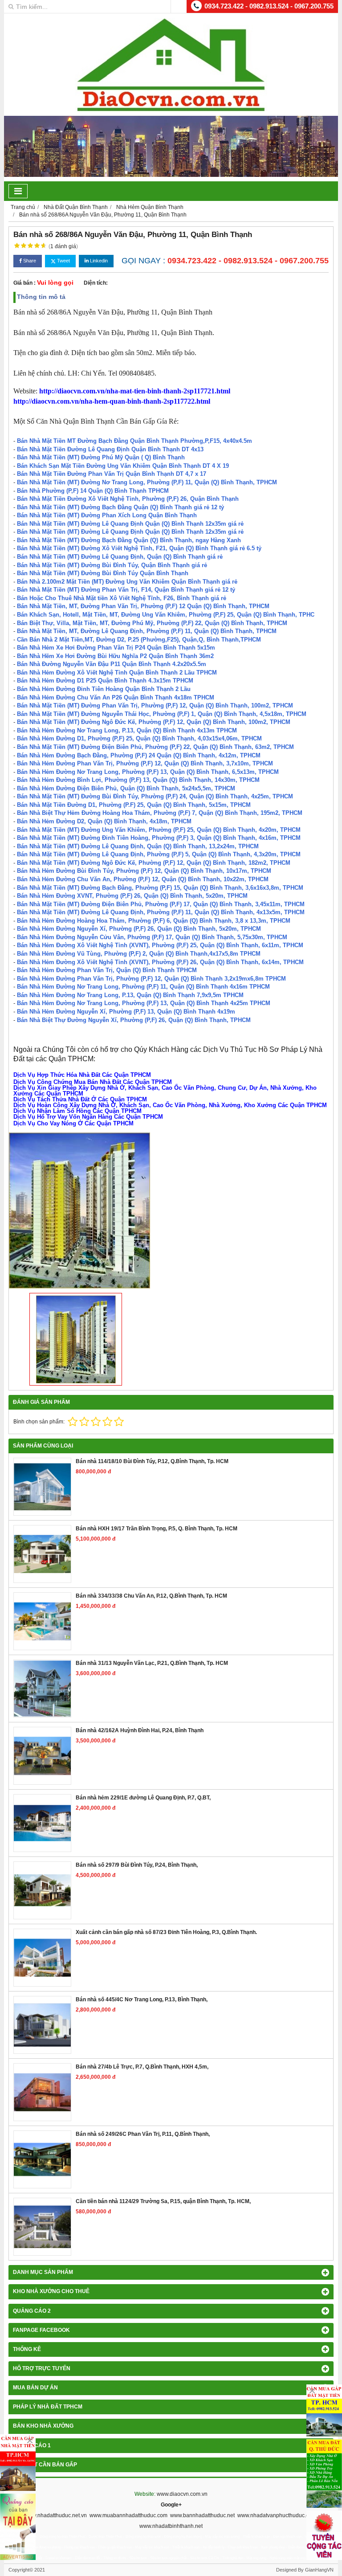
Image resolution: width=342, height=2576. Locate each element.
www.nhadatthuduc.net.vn (56, 2515)
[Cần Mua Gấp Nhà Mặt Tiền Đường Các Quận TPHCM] (18, 2462)
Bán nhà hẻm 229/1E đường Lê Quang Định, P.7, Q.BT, (143, 1798)
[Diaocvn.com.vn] (171, 110)
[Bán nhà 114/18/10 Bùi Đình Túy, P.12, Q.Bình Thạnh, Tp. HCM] (42, 1487)
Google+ (171, 2505)
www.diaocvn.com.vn (182, 2494)
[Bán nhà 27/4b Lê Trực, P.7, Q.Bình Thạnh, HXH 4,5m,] (42, 2092)
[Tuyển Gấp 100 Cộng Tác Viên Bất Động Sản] (324, 2535)
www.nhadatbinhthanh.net (171, 2526)
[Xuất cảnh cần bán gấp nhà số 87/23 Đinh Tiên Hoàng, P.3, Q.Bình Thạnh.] (42, 1958)
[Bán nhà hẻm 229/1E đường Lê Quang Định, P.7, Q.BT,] (42, 1823)
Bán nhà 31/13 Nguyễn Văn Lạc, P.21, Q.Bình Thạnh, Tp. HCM (152, 1663)
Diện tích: (96, 283)
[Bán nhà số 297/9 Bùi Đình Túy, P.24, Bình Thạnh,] (42, 1890)
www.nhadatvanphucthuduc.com (277, 2515)
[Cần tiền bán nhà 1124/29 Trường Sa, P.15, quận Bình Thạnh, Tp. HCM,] (42, 2227)
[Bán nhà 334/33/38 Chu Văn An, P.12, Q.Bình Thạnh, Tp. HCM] (42, 1621)
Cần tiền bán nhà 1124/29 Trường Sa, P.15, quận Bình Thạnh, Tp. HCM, (163, 2201)
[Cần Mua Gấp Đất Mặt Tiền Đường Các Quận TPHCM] (324, 2411)
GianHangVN (319, 2570)
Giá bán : (24, 283)
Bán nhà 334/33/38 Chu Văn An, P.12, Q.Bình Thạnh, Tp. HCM (151, 1596)
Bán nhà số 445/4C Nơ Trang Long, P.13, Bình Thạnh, (142, 1999)
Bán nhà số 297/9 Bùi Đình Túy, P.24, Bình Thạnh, (137, 1865)
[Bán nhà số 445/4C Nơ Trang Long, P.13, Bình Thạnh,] (42, 2025)
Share (29, 261)
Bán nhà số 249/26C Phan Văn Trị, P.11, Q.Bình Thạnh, (143, 2134)
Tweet (63, 261)
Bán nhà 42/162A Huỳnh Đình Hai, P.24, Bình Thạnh (140, 1730)
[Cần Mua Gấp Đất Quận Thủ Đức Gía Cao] (324, 2474)
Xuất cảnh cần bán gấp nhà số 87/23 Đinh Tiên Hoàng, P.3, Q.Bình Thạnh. (166, 1932)
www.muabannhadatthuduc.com (128, 2515)
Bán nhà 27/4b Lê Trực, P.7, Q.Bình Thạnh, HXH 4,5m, (142, 2067)
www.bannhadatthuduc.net (202, 2515)
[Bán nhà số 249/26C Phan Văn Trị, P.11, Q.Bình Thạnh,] (42, 2159)
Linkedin (98, 261)
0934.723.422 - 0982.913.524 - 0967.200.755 (269, 6)
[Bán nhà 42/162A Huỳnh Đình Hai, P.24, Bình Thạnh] (42, 1756)
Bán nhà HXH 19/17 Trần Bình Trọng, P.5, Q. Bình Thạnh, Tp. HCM (157, 1529)
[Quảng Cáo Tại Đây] (18, 2527)
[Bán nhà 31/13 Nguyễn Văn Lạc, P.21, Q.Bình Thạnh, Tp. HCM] (42, 1689)
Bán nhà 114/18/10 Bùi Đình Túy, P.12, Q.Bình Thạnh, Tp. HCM (152, 1461)
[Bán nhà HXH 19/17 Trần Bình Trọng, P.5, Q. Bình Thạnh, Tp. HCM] (42, 1554)
